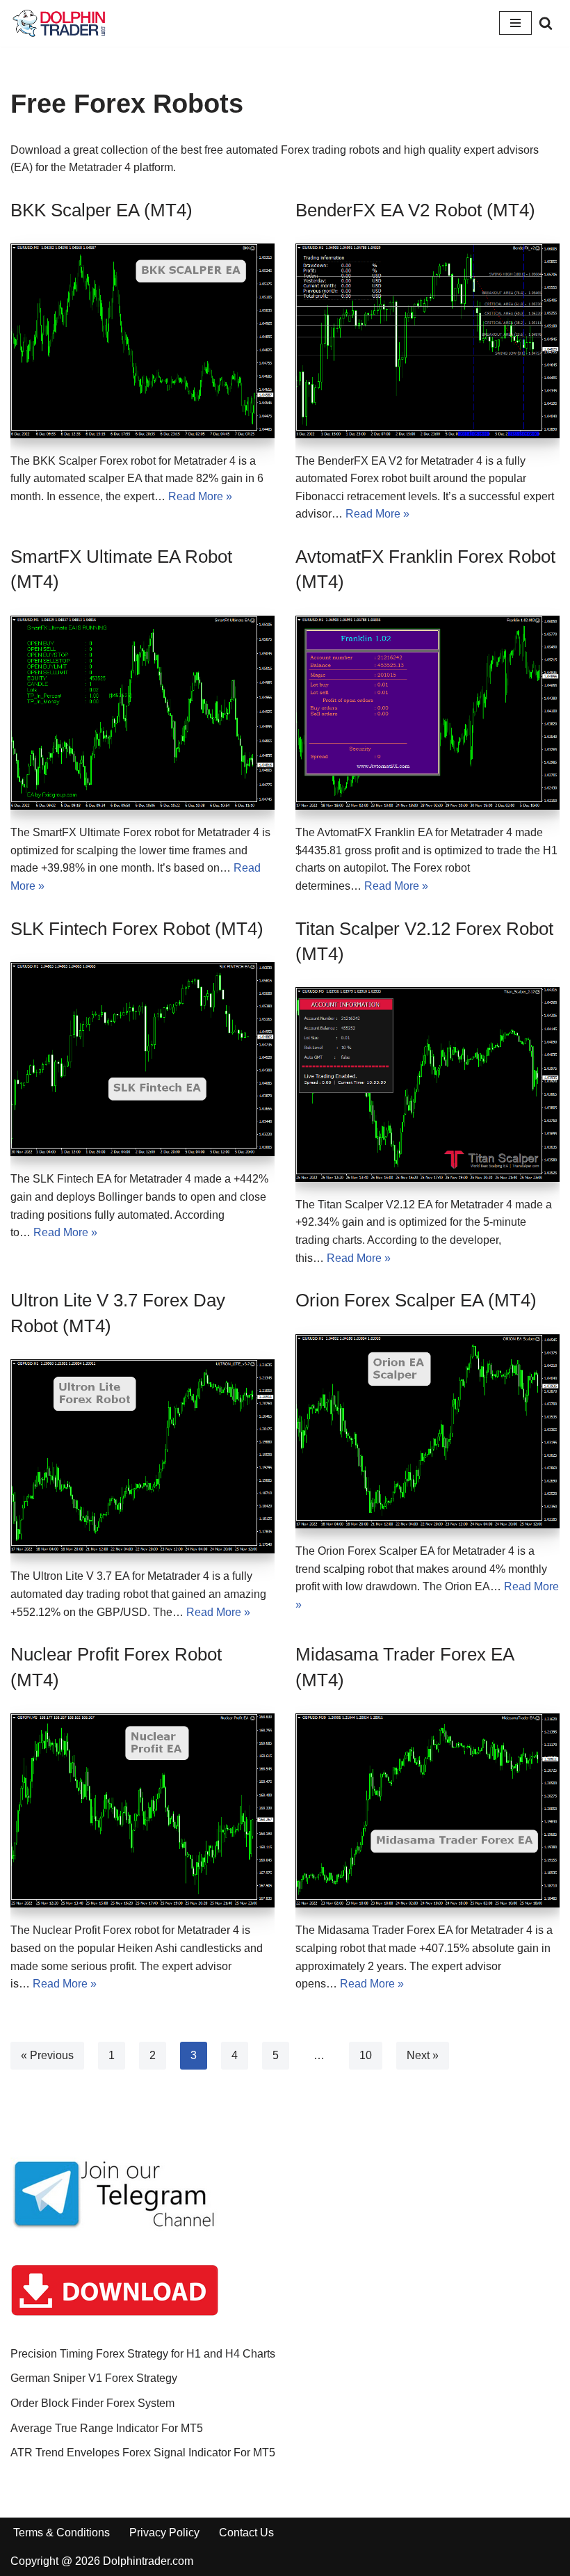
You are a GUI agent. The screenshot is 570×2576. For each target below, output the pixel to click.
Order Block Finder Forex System (92, 2403)
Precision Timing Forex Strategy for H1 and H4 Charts (143, 2354)
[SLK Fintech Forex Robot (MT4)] (142, 1059)
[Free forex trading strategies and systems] (59, 23)
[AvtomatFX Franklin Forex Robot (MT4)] (427, 713)
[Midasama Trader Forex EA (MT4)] (427, 1810)
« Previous (47, 2055)
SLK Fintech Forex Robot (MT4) (137, 929)
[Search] (546, 23)
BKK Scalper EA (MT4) (101, 210)
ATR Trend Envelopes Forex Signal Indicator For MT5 (143, 2453)
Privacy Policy (164, 2533)
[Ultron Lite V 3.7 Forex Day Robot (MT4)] (142, 1456)
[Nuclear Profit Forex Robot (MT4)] (142, 1810)
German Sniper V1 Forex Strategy (94, 2378)
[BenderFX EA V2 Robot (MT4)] (427, 341)
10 (366, 2055)
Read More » (200, 496)
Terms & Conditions (62, 2533)
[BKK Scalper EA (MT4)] (142, 341)
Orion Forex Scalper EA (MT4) (416, 1300)
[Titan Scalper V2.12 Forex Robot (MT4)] (427, 1084)
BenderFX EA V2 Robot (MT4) (415, 210)
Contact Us (246, 2533)
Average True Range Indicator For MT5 (107, 2428)
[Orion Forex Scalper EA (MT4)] (427, 1431)
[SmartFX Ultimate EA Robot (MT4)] (142, 713)
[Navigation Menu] (515, 23)
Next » (423, 2055)
